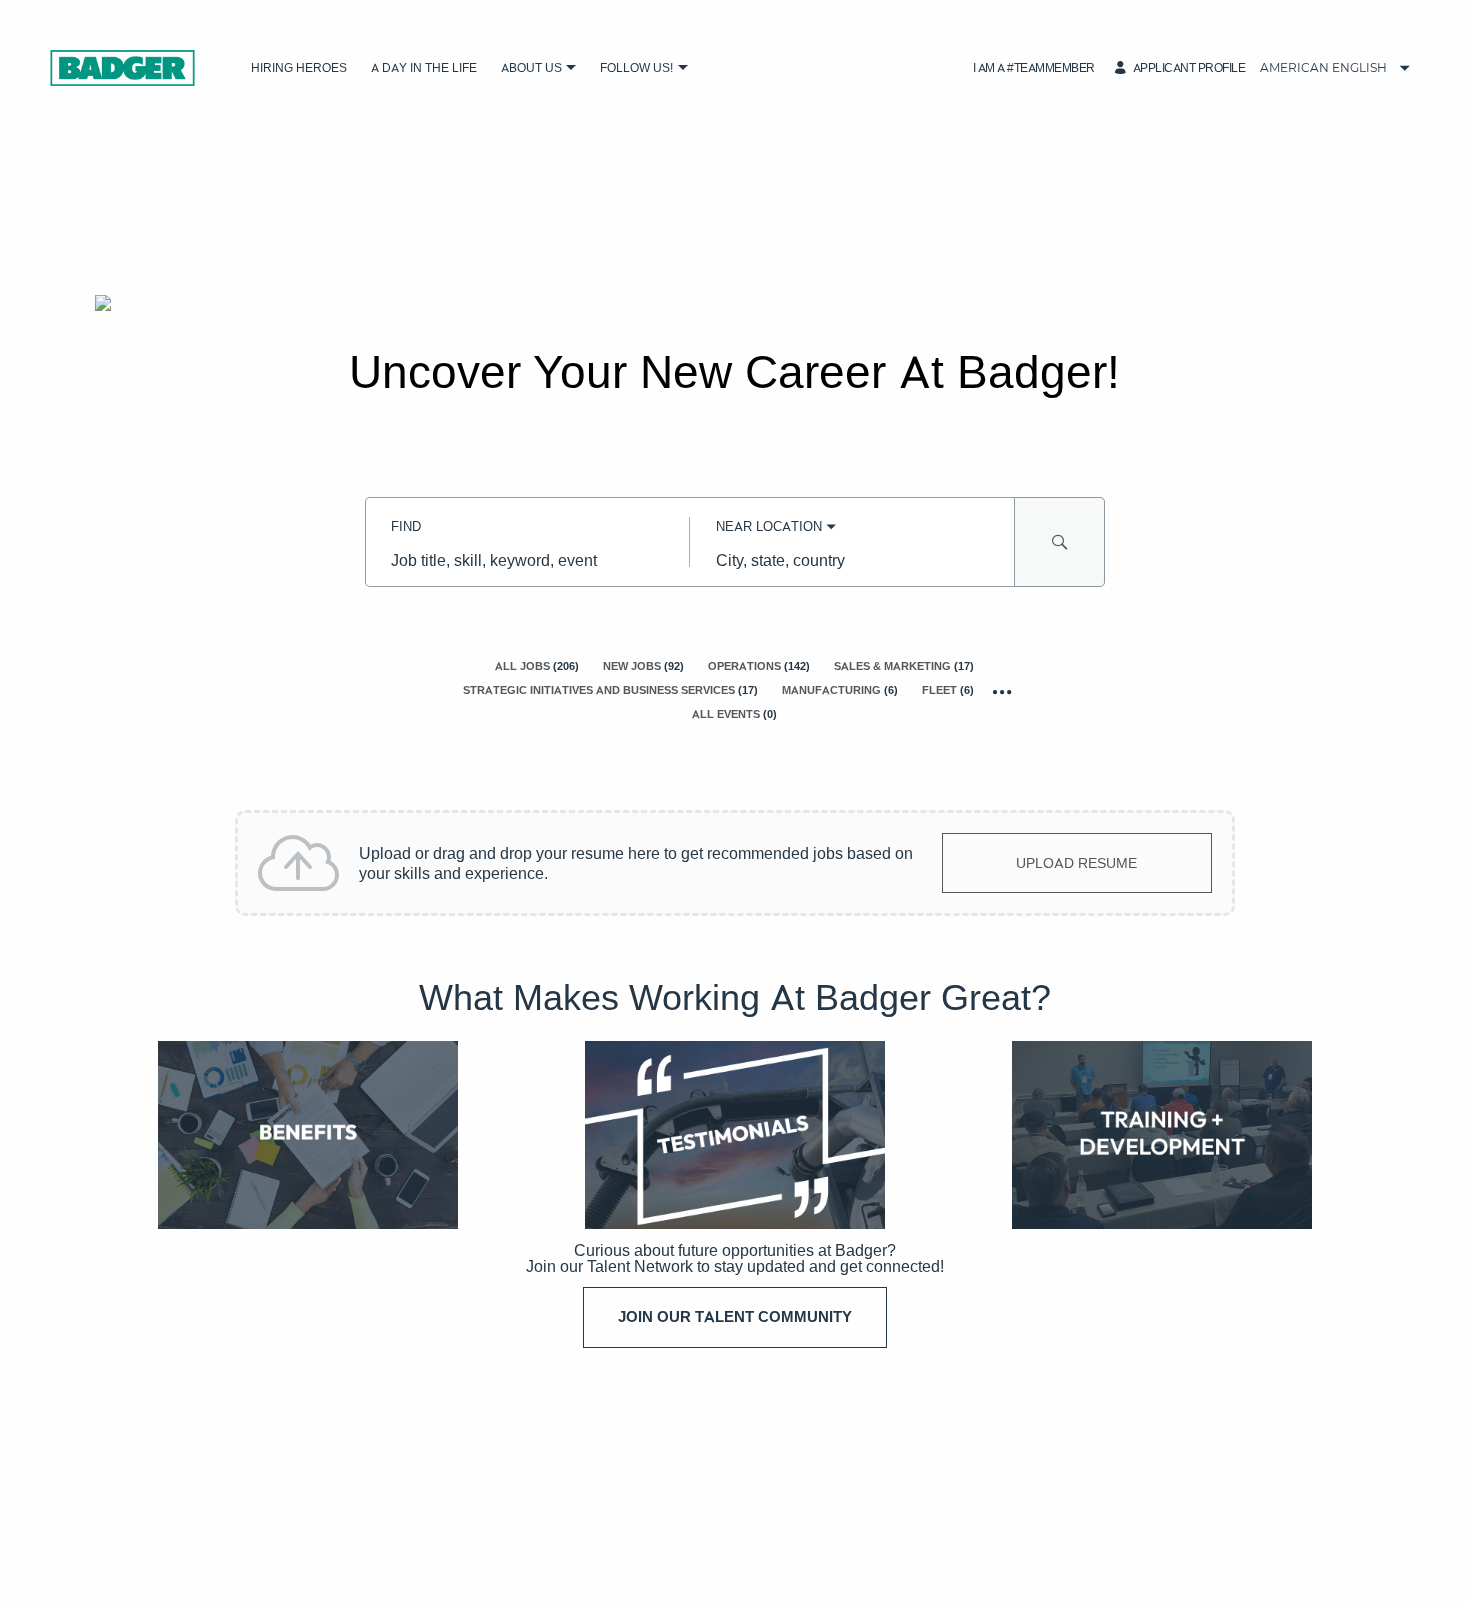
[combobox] (527, 560)
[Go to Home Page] (122, 68)
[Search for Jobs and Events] (1060, 542)
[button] (1034, 67)
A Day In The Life (424, 67)
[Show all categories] (1002, 691)
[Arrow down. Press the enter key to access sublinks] (571, 68)
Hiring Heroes (299, 67)
